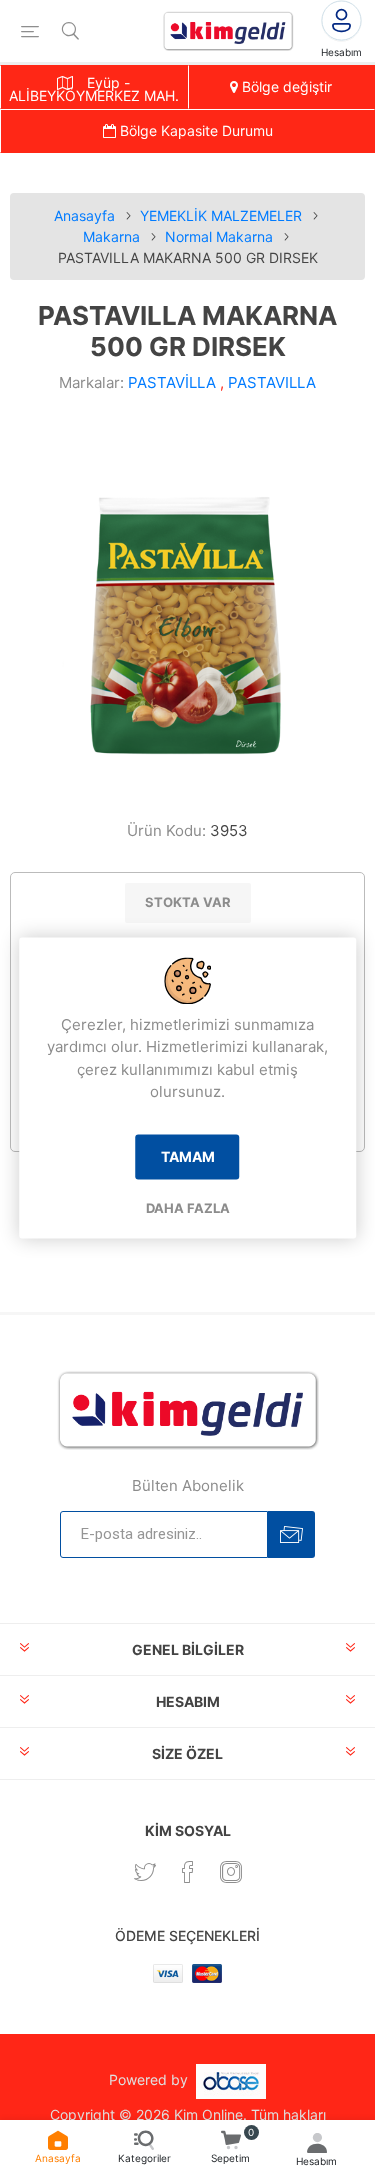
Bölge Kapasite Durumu (194, 130)
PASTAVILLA (272, 382)
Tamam (188, 1156)
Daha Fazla (188, 1208)
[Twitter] (145, 1872)
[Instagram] (231, 1872)
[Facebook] (188, 1872)
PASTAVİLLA (172, 382)
